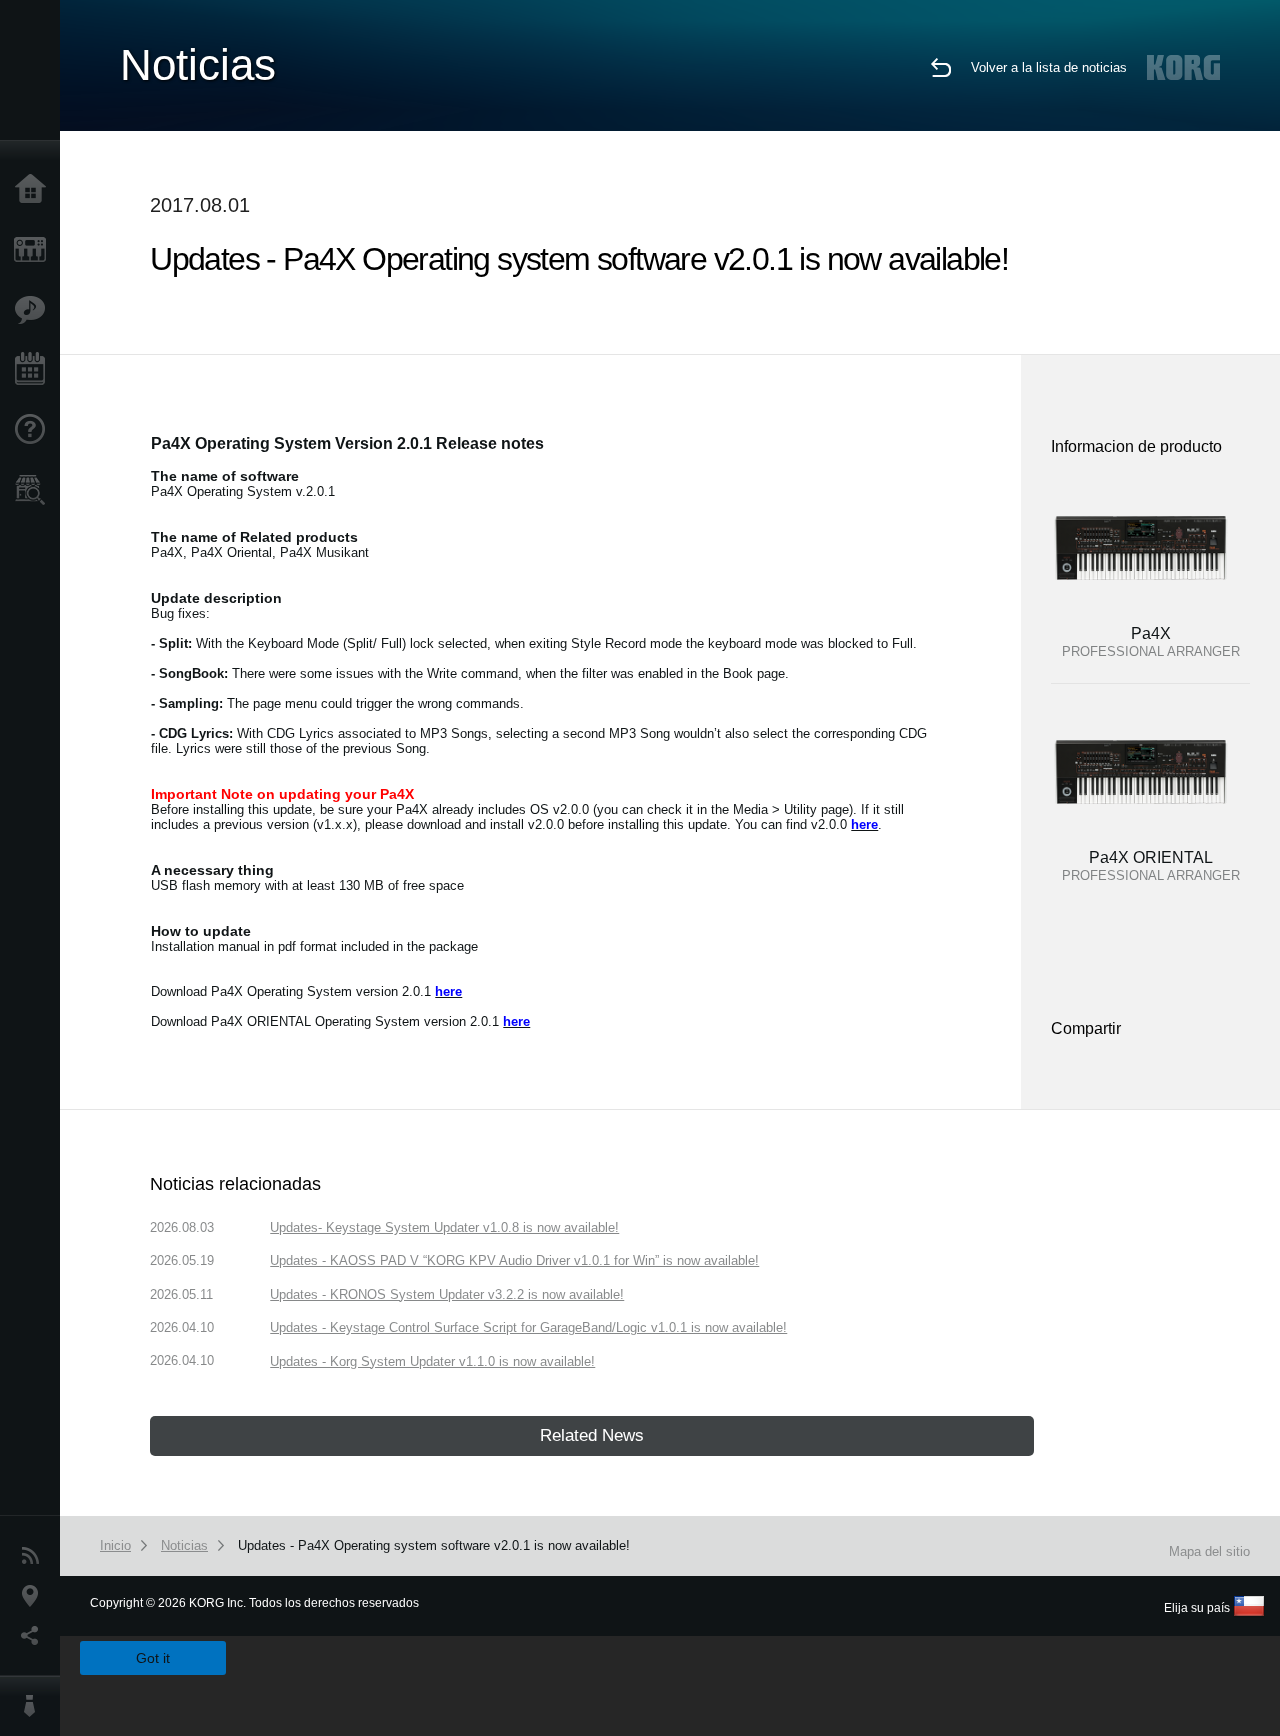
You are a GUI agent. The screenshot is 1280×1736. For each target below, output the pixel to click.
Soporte (35, 430)
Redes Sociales (35, 1636)
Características (35, 310)
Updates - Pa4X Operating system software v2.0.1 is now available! (434, 1545)
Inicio (35, 190)
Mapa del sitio (1209, 1551)
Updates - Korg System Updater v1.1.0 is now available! (432, 1361)
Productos (35, 250)
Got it (153, 1658)
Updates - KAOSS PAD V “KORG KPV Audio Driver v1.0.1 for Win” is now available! (514, 1260)
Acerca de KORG (35, 1706)
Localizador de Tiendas (35, 496)
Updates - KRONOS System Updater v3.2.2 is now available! (447, 1294)
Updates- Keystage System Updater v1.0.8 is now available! (444, 1227)
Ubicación (35, 1596)
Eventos (35, 370)
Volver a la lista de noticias (1049, 67)
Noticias (35, 1556)
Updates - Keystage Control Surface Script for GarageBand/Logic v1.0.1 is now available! (528, 1327)
